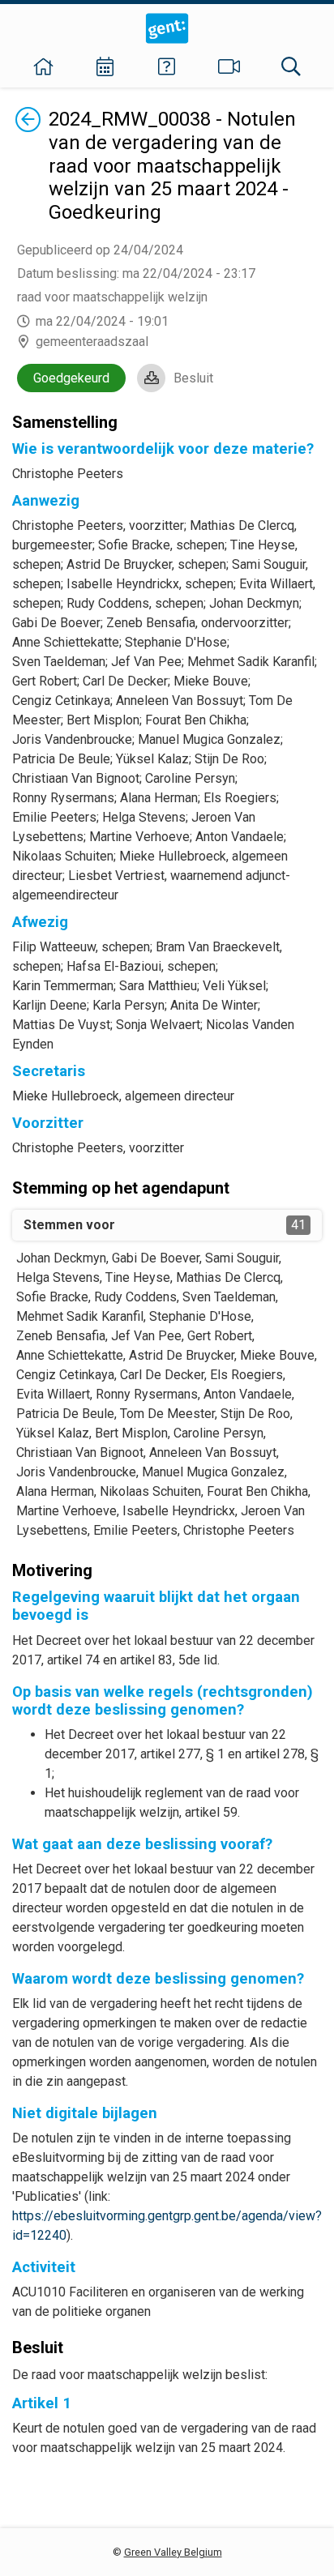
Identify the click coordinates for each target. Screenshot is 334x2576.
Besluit (193, 378)
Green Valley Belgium (173, 2552)
